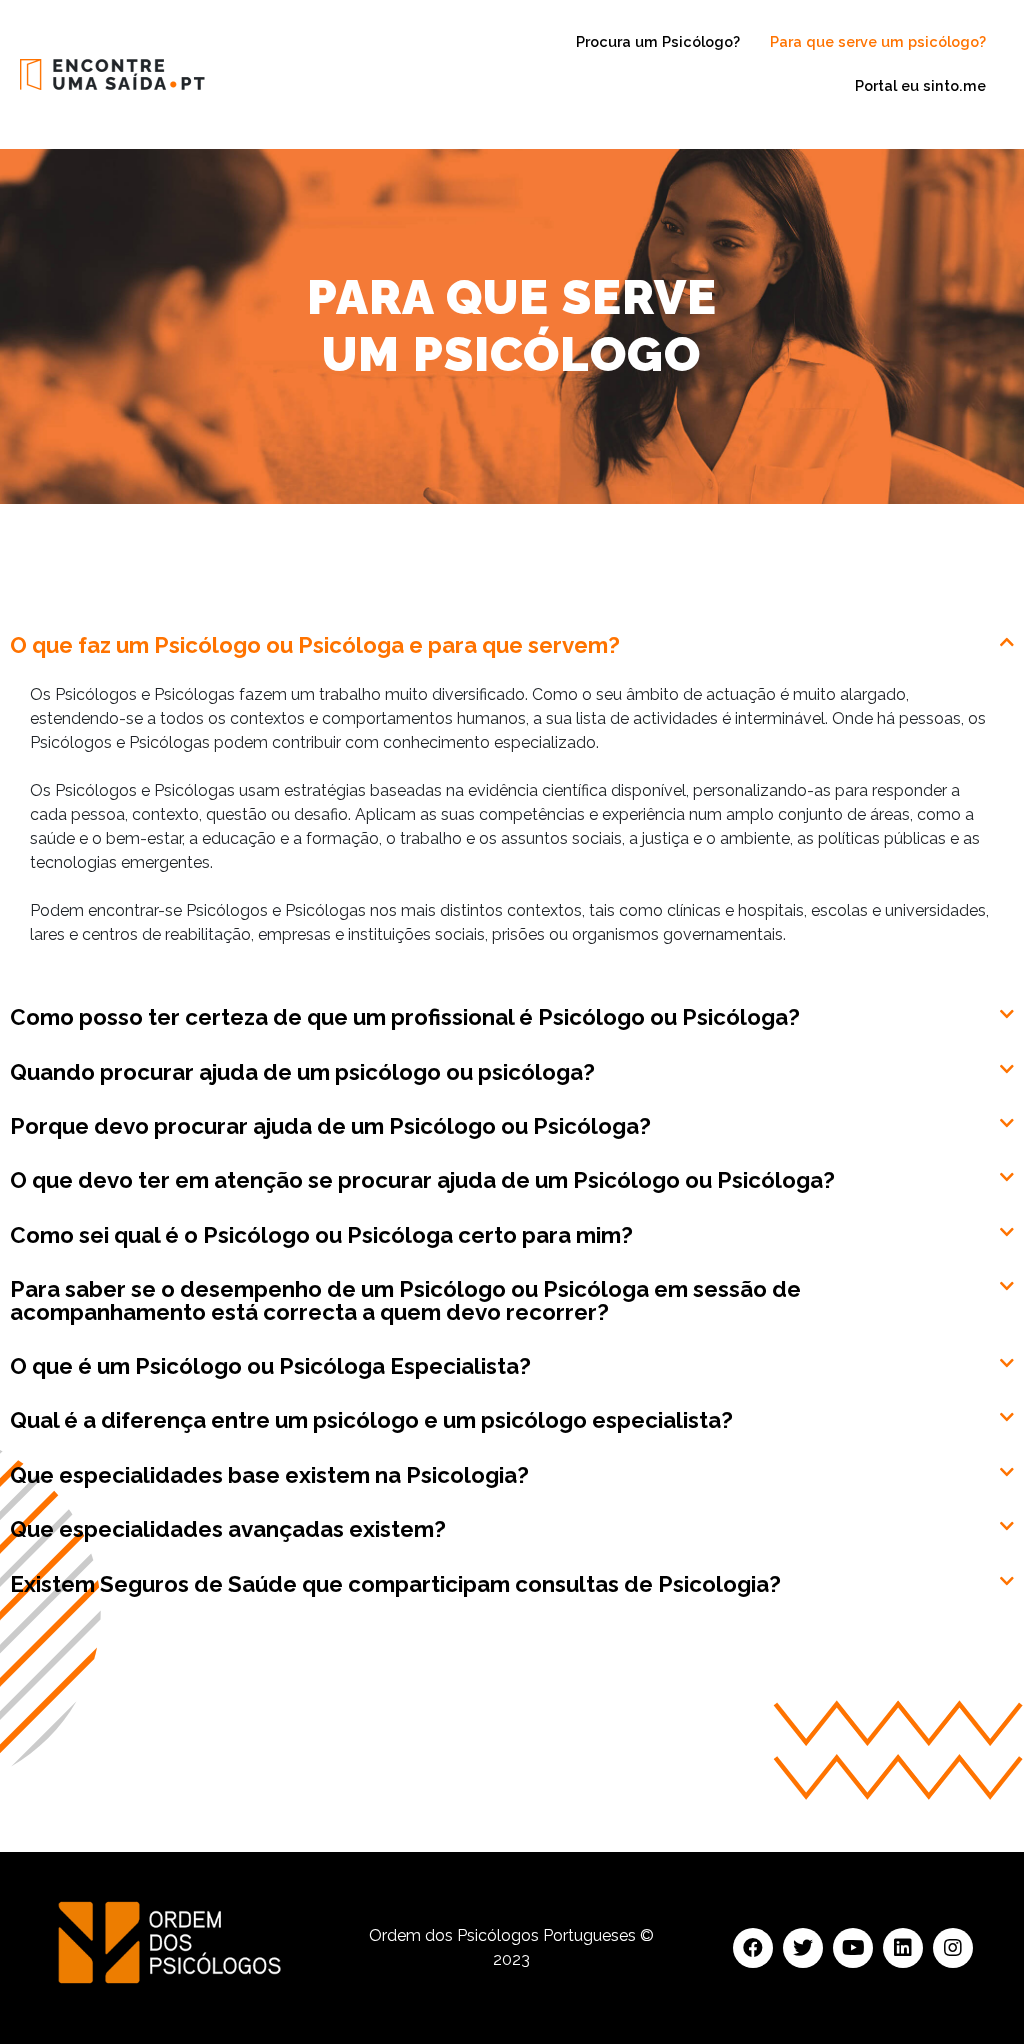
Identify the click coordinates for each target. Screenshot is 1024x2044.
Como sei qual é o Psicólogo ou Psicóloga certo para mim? (321, 1235)
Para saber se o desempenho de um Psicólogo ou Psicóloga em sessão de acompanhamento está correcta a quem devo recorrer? (405, 1300)
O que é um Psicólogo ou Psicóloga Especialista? (270, 1366)
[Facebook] (753, 1948)
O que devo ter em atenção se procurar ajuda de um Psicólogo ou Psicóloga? (422, 1180)
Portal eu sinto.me (920, 85)
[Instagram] (953, 1948)
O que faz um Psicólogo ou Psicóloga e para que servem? (315, 645)
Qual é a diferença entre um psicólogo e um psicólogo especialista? (371, 1420)
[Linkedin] (903, 1948)
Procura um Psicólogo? (658, 41)
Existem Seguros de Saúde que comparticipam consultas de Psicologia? (395, 1584)
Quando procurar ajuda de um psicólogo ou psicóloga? (302, 1072)
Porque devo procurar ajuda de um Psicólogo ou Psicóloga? (330, 1126)
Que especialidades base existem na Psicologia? (269, 1475)
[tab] (512, 641)
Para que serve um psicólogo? (878, 41)
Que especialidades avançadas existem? (228, 1529)
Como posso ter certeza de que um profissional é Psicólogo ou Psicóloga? (405, 1017)
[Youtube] (853, 1948)
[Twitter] (803, 1948)
